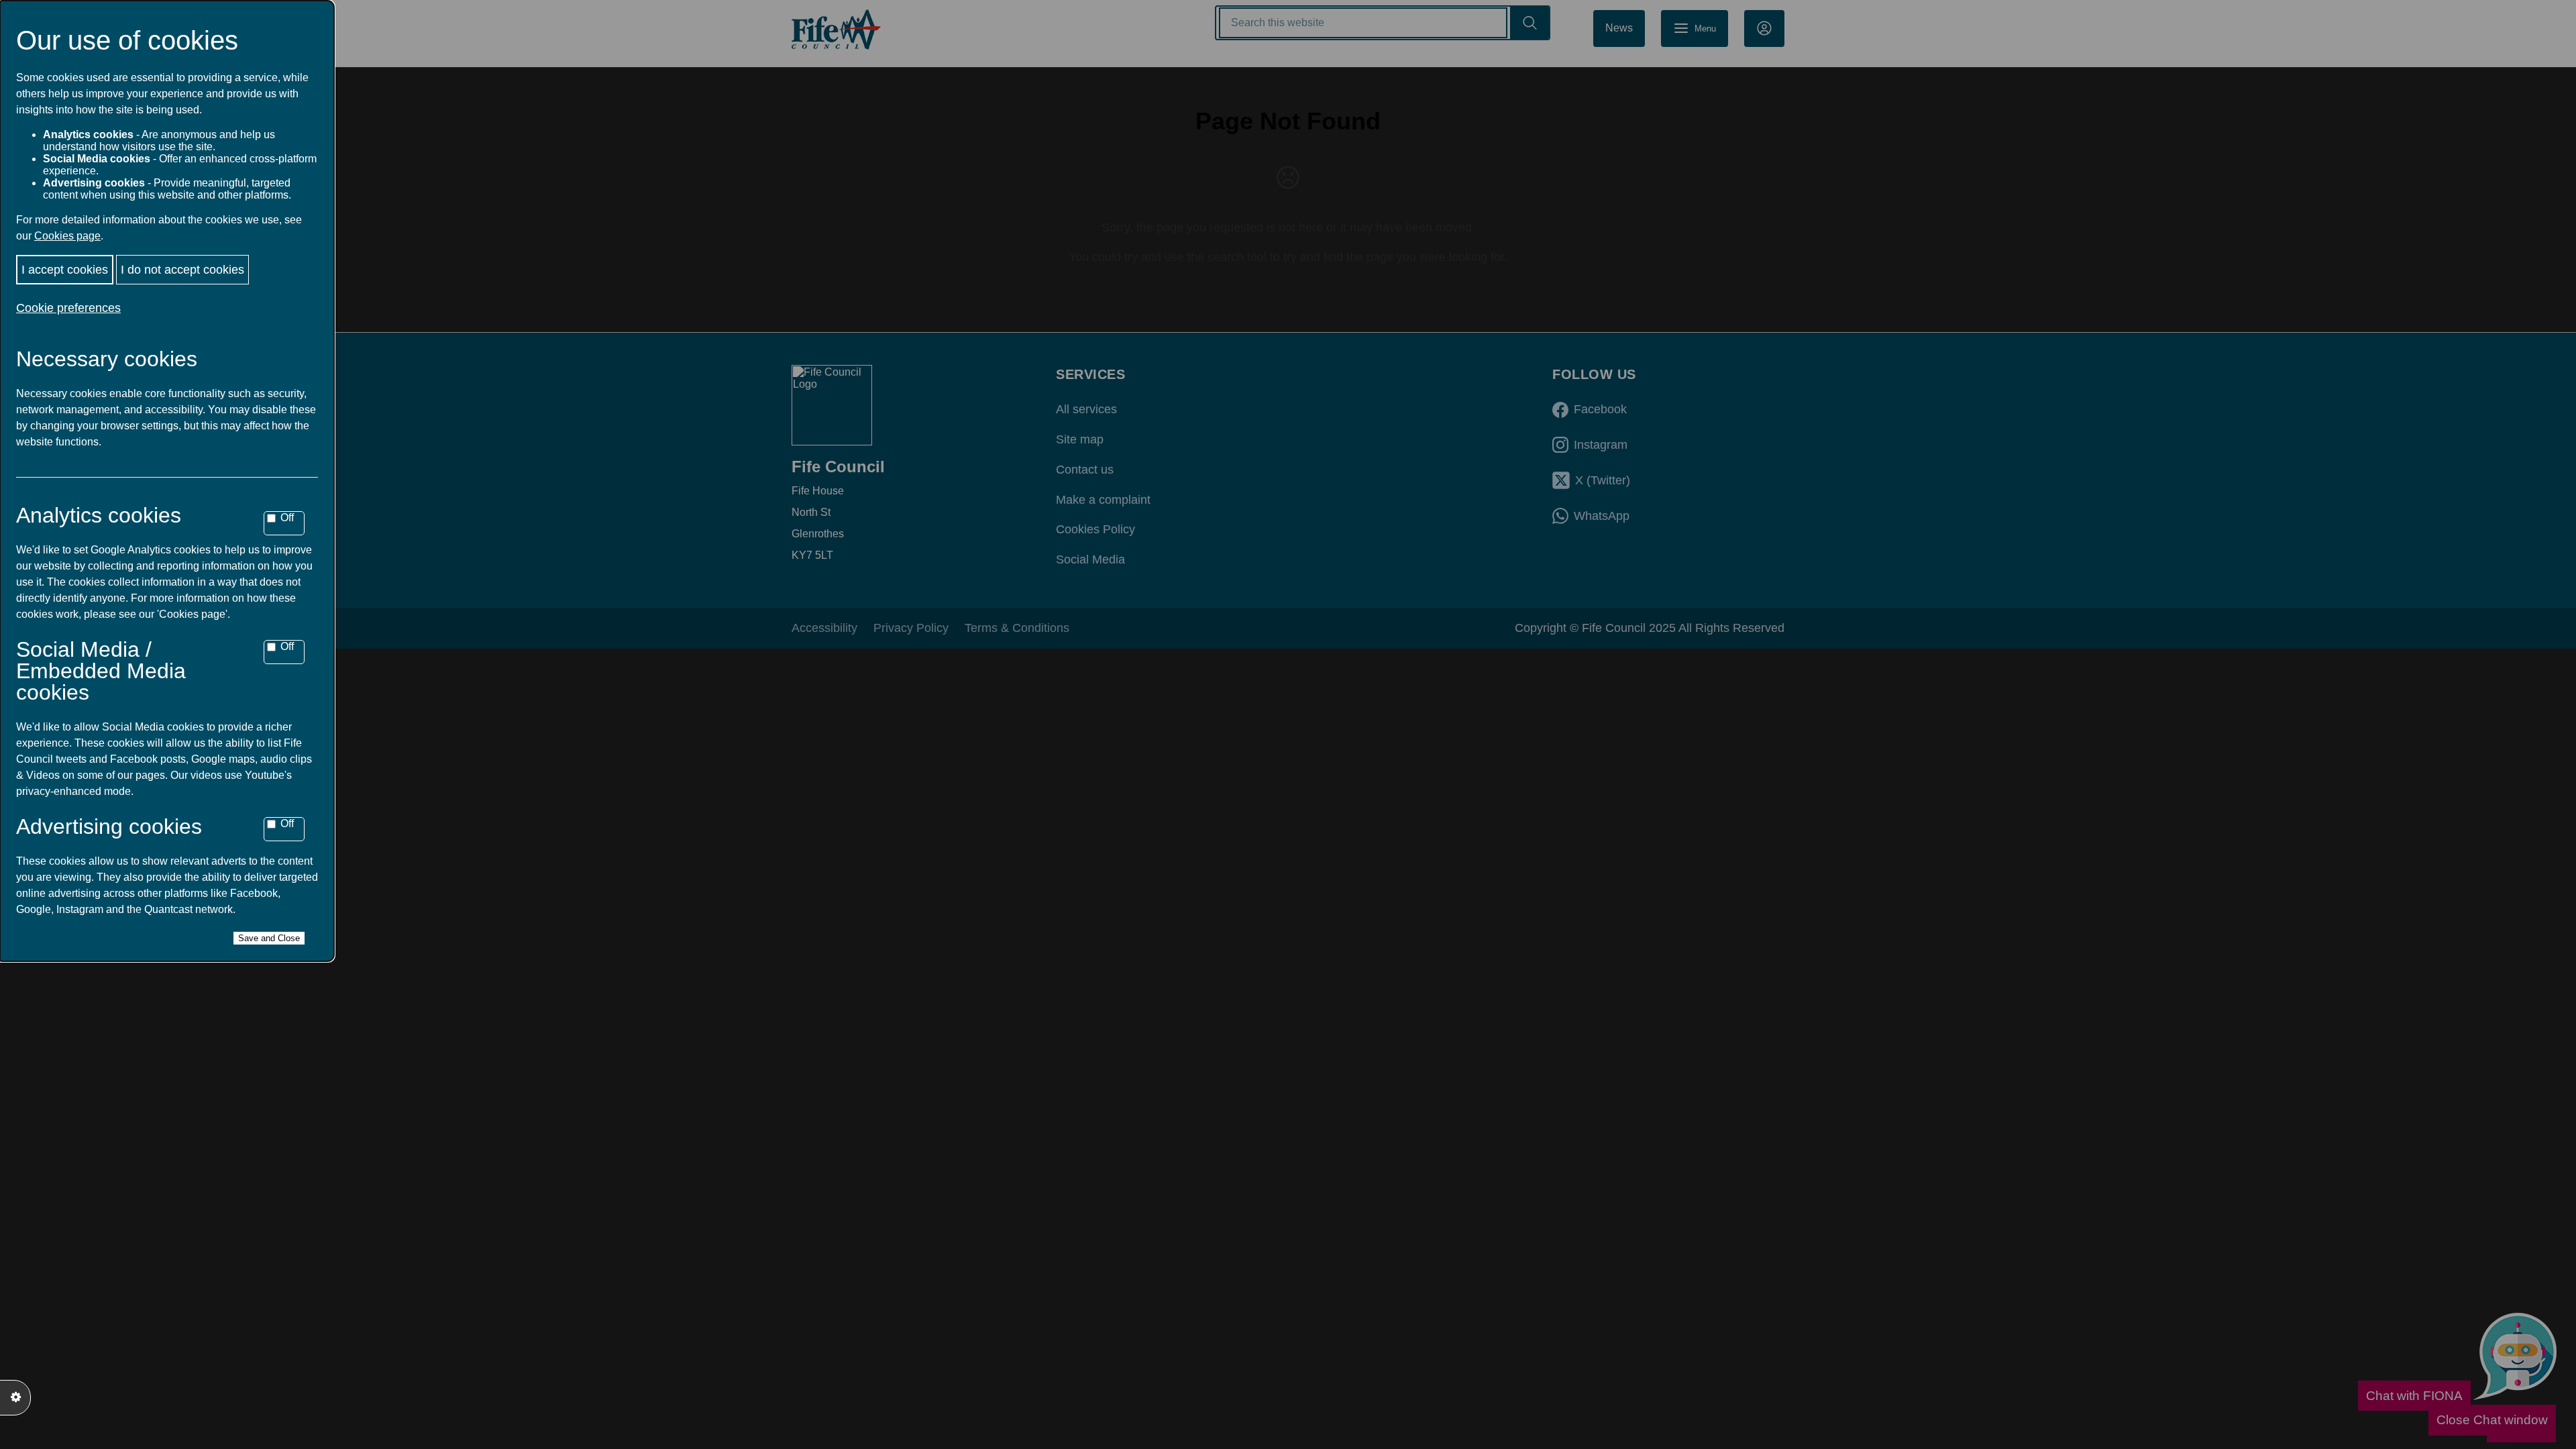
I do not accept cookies (182, 270)
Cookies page (67, 236)
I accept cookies (65, 270)
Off (287, 518)
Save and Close (269, 938)
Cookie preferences (68, 308)
